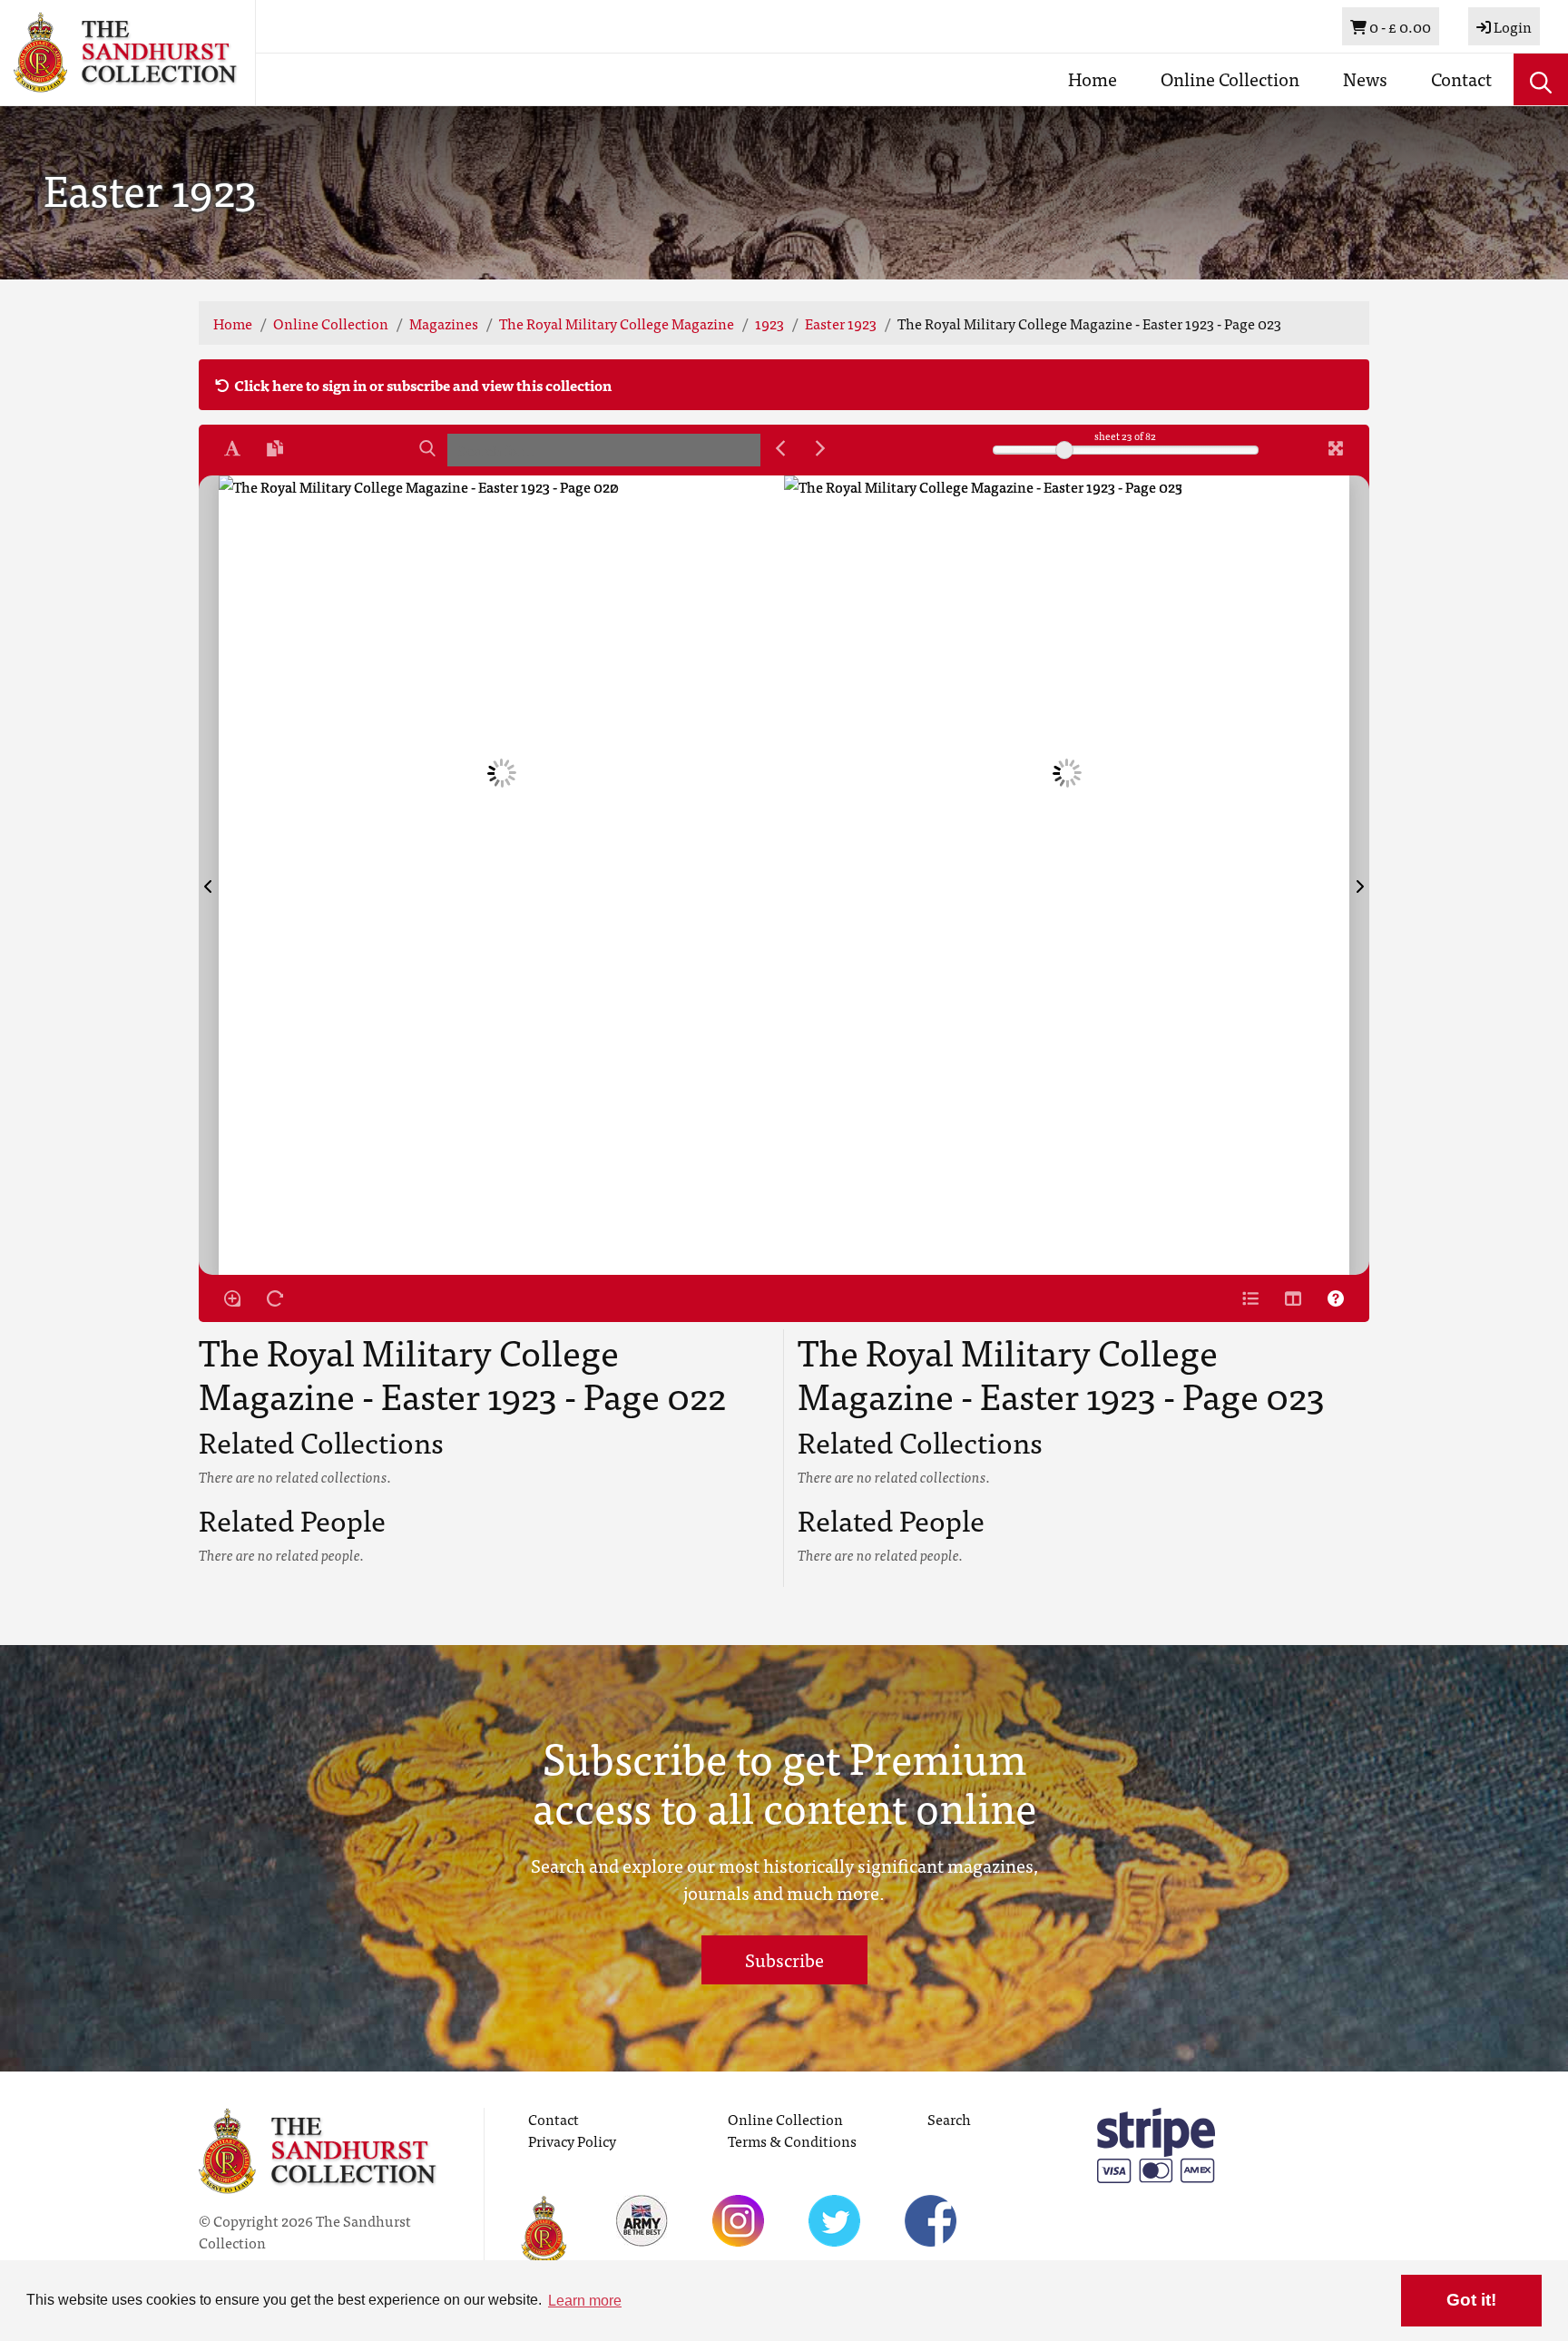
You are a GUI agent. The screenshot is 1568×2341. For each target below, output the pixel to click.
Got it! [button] (1471, 2300)
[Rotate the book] (275, 1298)
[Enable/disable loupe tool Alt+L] (232, 1298)
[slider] (1064, 450)
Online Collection (1230, 78)
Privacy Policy (572, 2140)
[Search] (427, 448)
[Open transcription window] (275, 448)
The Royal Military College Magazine (617, 323)
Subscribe (784, 1959)
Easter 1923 (841, 323)
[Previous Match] (780, 448)
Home (1093, 78)
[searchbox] (604, 450)
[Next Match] (820, 448)
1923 (769, 323)
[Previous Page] (209, 875)
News (1365, 78)
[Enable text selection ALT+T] (232, 448)
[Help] (1336, 1298)
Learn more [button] (585, 2301)
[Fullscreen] (1336, 448)
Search (949, 2119)
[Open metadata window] (1250, 1298)
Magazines (444, 323)
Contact (1461, 78)
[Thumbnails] (1293, 1298)
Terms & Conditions (792, 2140)
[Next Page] (1359, 875)
